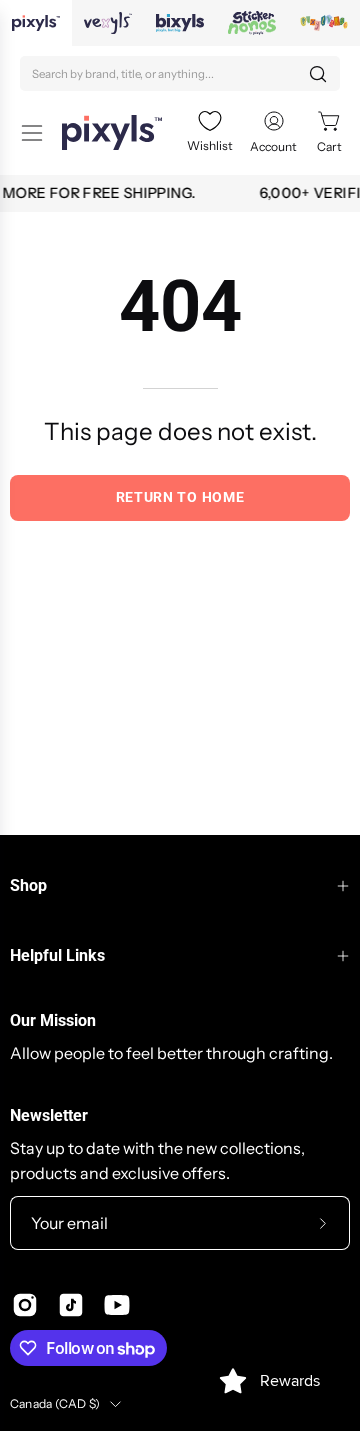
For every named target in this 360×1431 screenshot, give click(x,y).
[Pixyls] (112, 132)
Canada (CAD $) (55, 1403)
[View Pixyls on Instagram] (25, 1305)
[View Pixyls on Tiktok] (71, 1305)
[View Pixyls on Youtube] (117, 1305)
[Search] (318, 74)
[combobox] (180, 73)
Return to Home (180, 497)
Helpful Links (57, 955)
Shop (28, 885)
